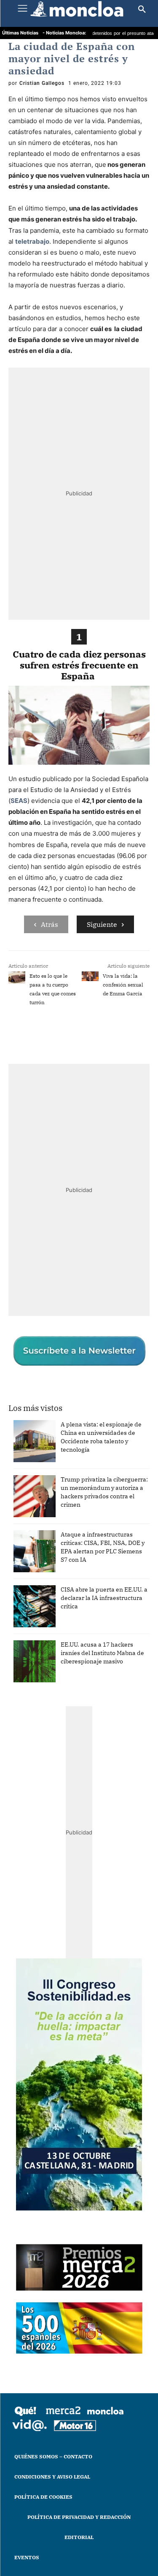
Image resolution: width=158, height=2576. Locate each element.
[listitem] (79, 1274)
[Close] (142, 1124)
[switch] (126, 1294)
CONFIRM (51, 1440)
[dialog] (79, 1288)
